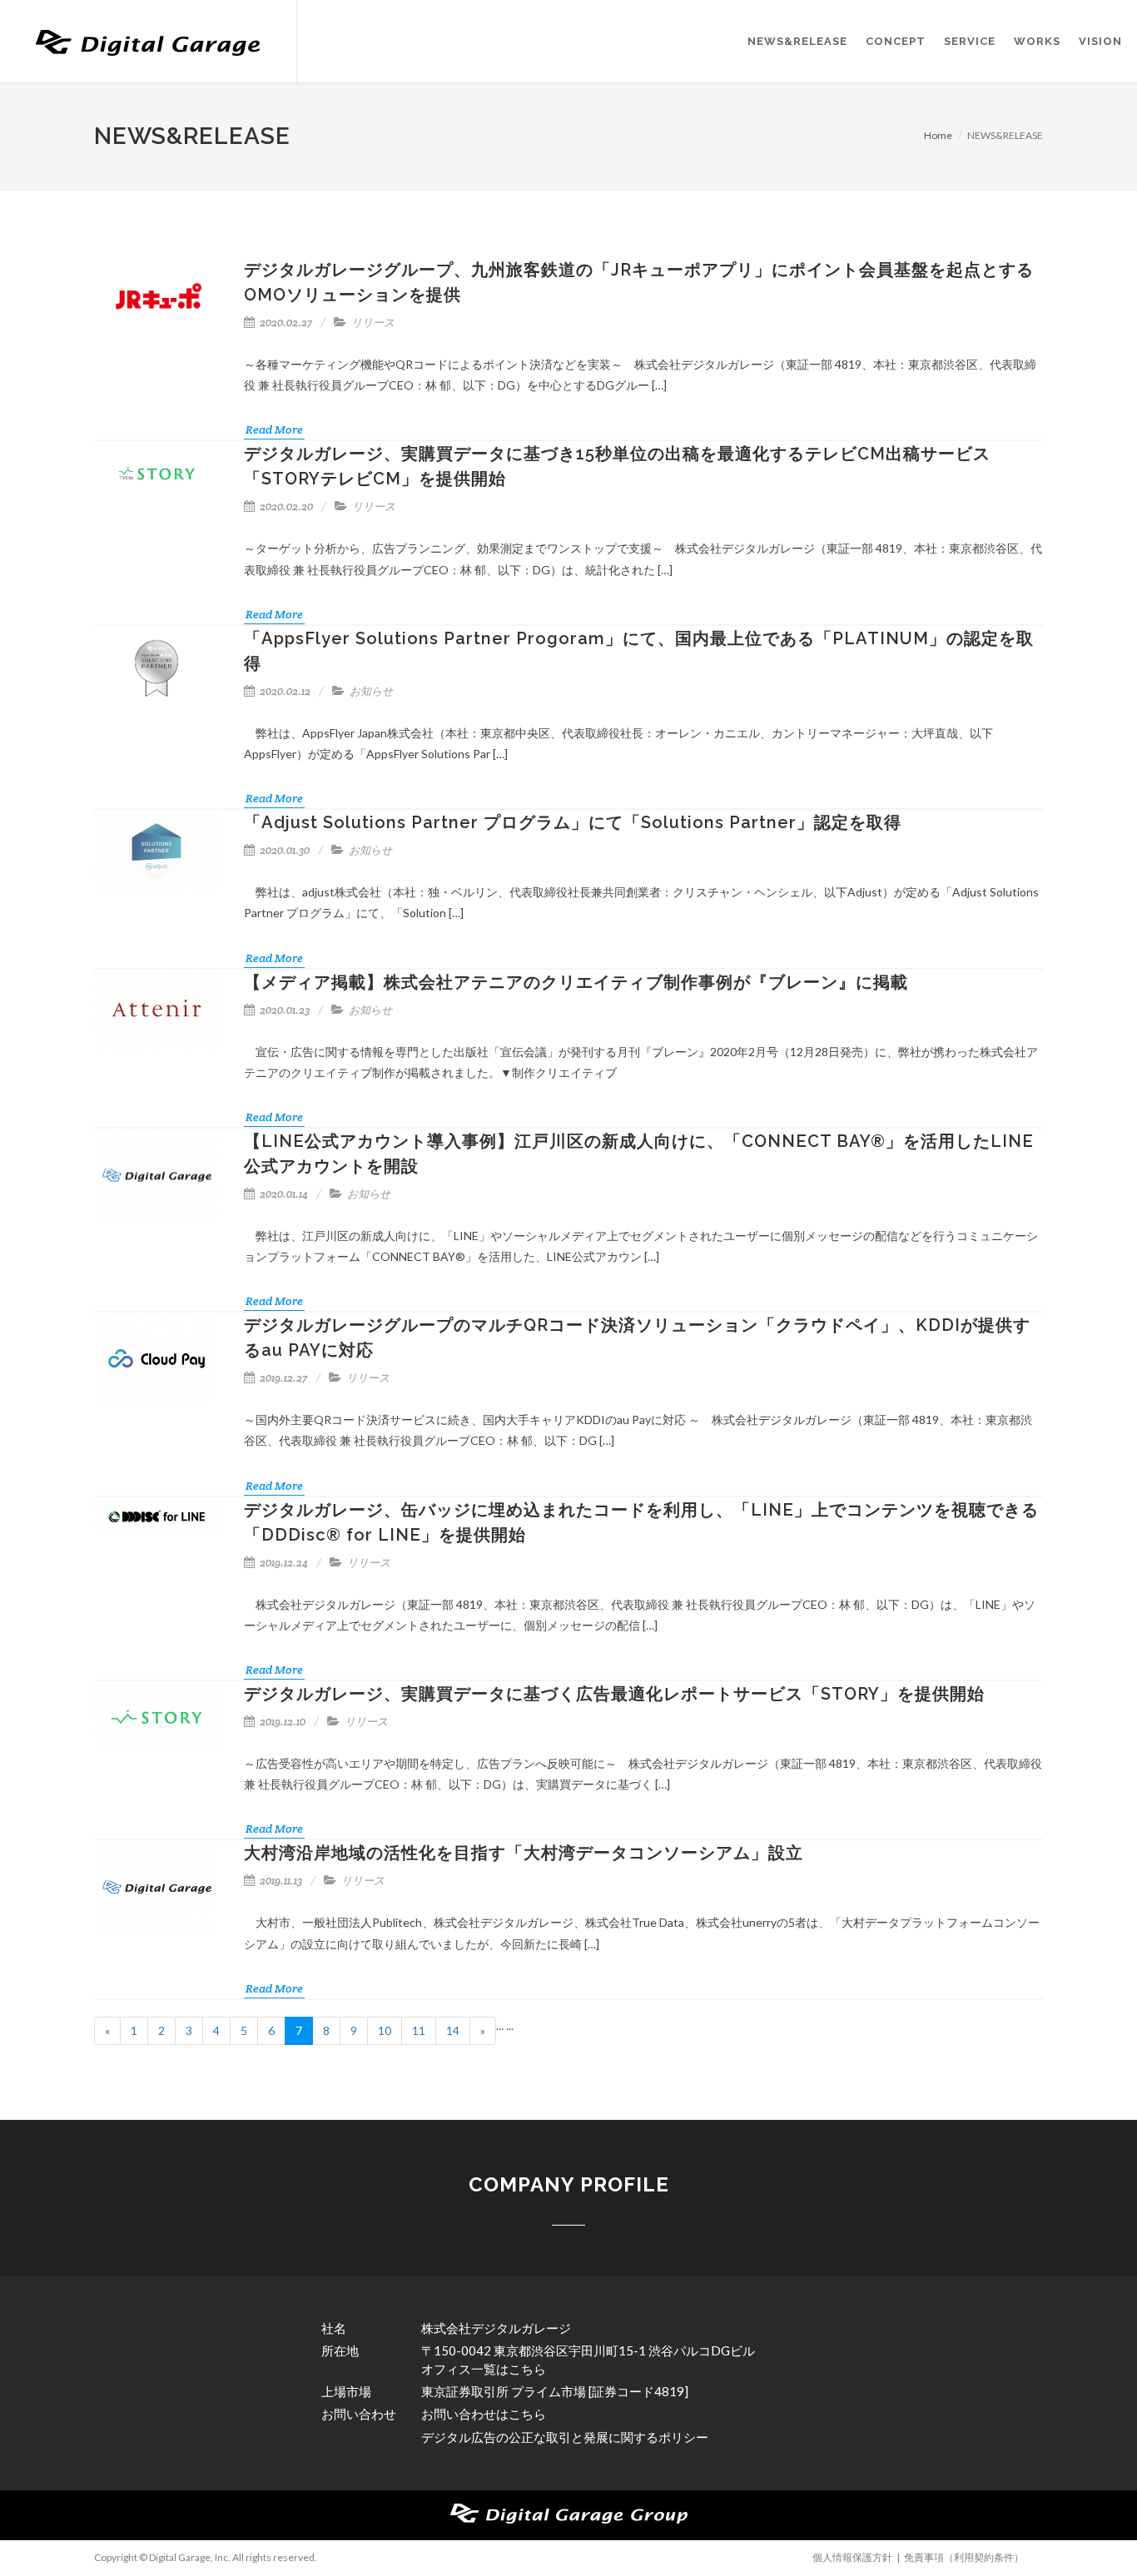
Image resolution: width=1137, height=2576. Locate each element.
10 (385, 2030)
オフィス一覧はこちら (484, 2369)
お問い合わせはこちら (484, 2414)
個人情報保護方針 (852, 2557)
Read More (274, 429)
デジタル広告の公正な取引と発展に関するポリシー (565, 2437)
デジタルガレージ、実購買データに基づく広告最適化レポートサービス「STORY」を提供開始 (614, 1694)
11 (419, 2030)
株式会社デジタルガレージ (496, 2328)
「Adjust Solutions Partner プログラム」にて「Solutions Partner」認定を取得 (573, 822)
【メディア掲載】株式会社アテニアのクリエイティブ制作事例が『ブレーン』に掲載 (576, 982)
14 (453, 2030)
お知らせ (371, 691)
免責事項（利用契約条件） (964, 2557)
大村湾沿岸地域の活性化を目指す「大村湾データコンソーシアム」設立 (524, 1853)
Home (938, 135)
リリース (373, 323)
